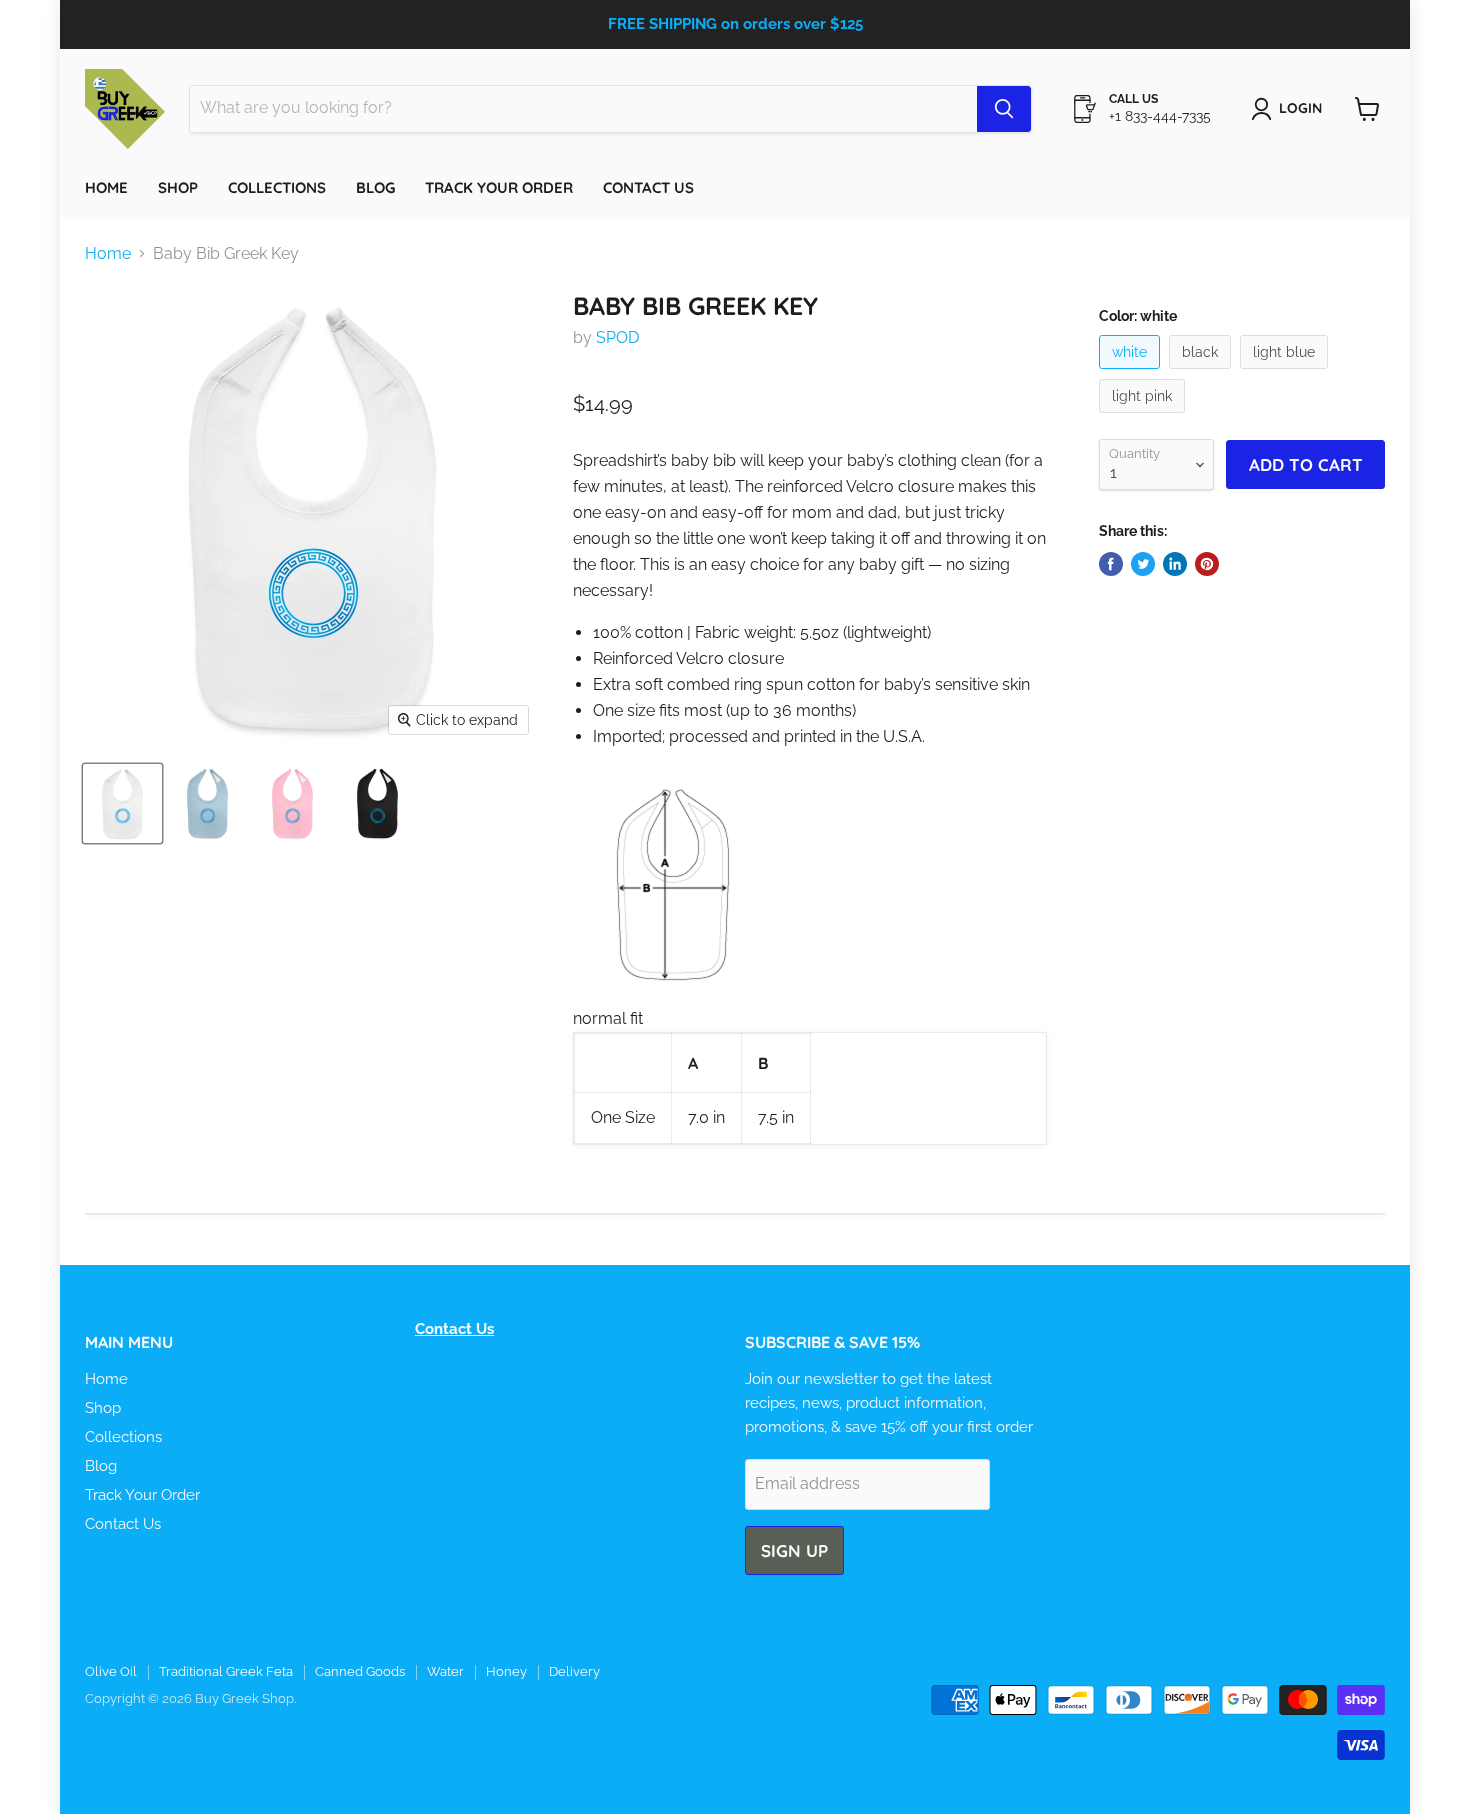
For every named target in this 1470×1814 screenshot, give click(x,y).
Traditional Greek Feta (226, 1671)
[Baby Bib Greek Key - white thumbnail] (122, 803)
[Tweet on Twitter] (1143, 564)
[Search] (1004, 109)
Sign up (794, 1550)
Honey (506, 1671)
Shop (178, 187)
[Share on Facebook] (1111, 564)
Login (1300, 108)
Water (445, 1671)
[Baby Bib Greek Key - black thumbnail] (377, 803)
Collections (277, 187)
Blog (375, 187)
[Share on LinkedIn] (1175, 564)
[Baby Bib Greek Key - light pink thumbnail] (292, 803)
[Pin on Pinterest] (1207, 564)
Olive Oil (111, 1671)
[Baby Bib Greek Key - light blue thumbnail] (207, 803)
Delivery (574, 1671)
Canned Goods (360, 1671)
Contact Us (648, 187)
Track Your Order (499, 187)
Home (106, 187)
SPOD (617, 337)
